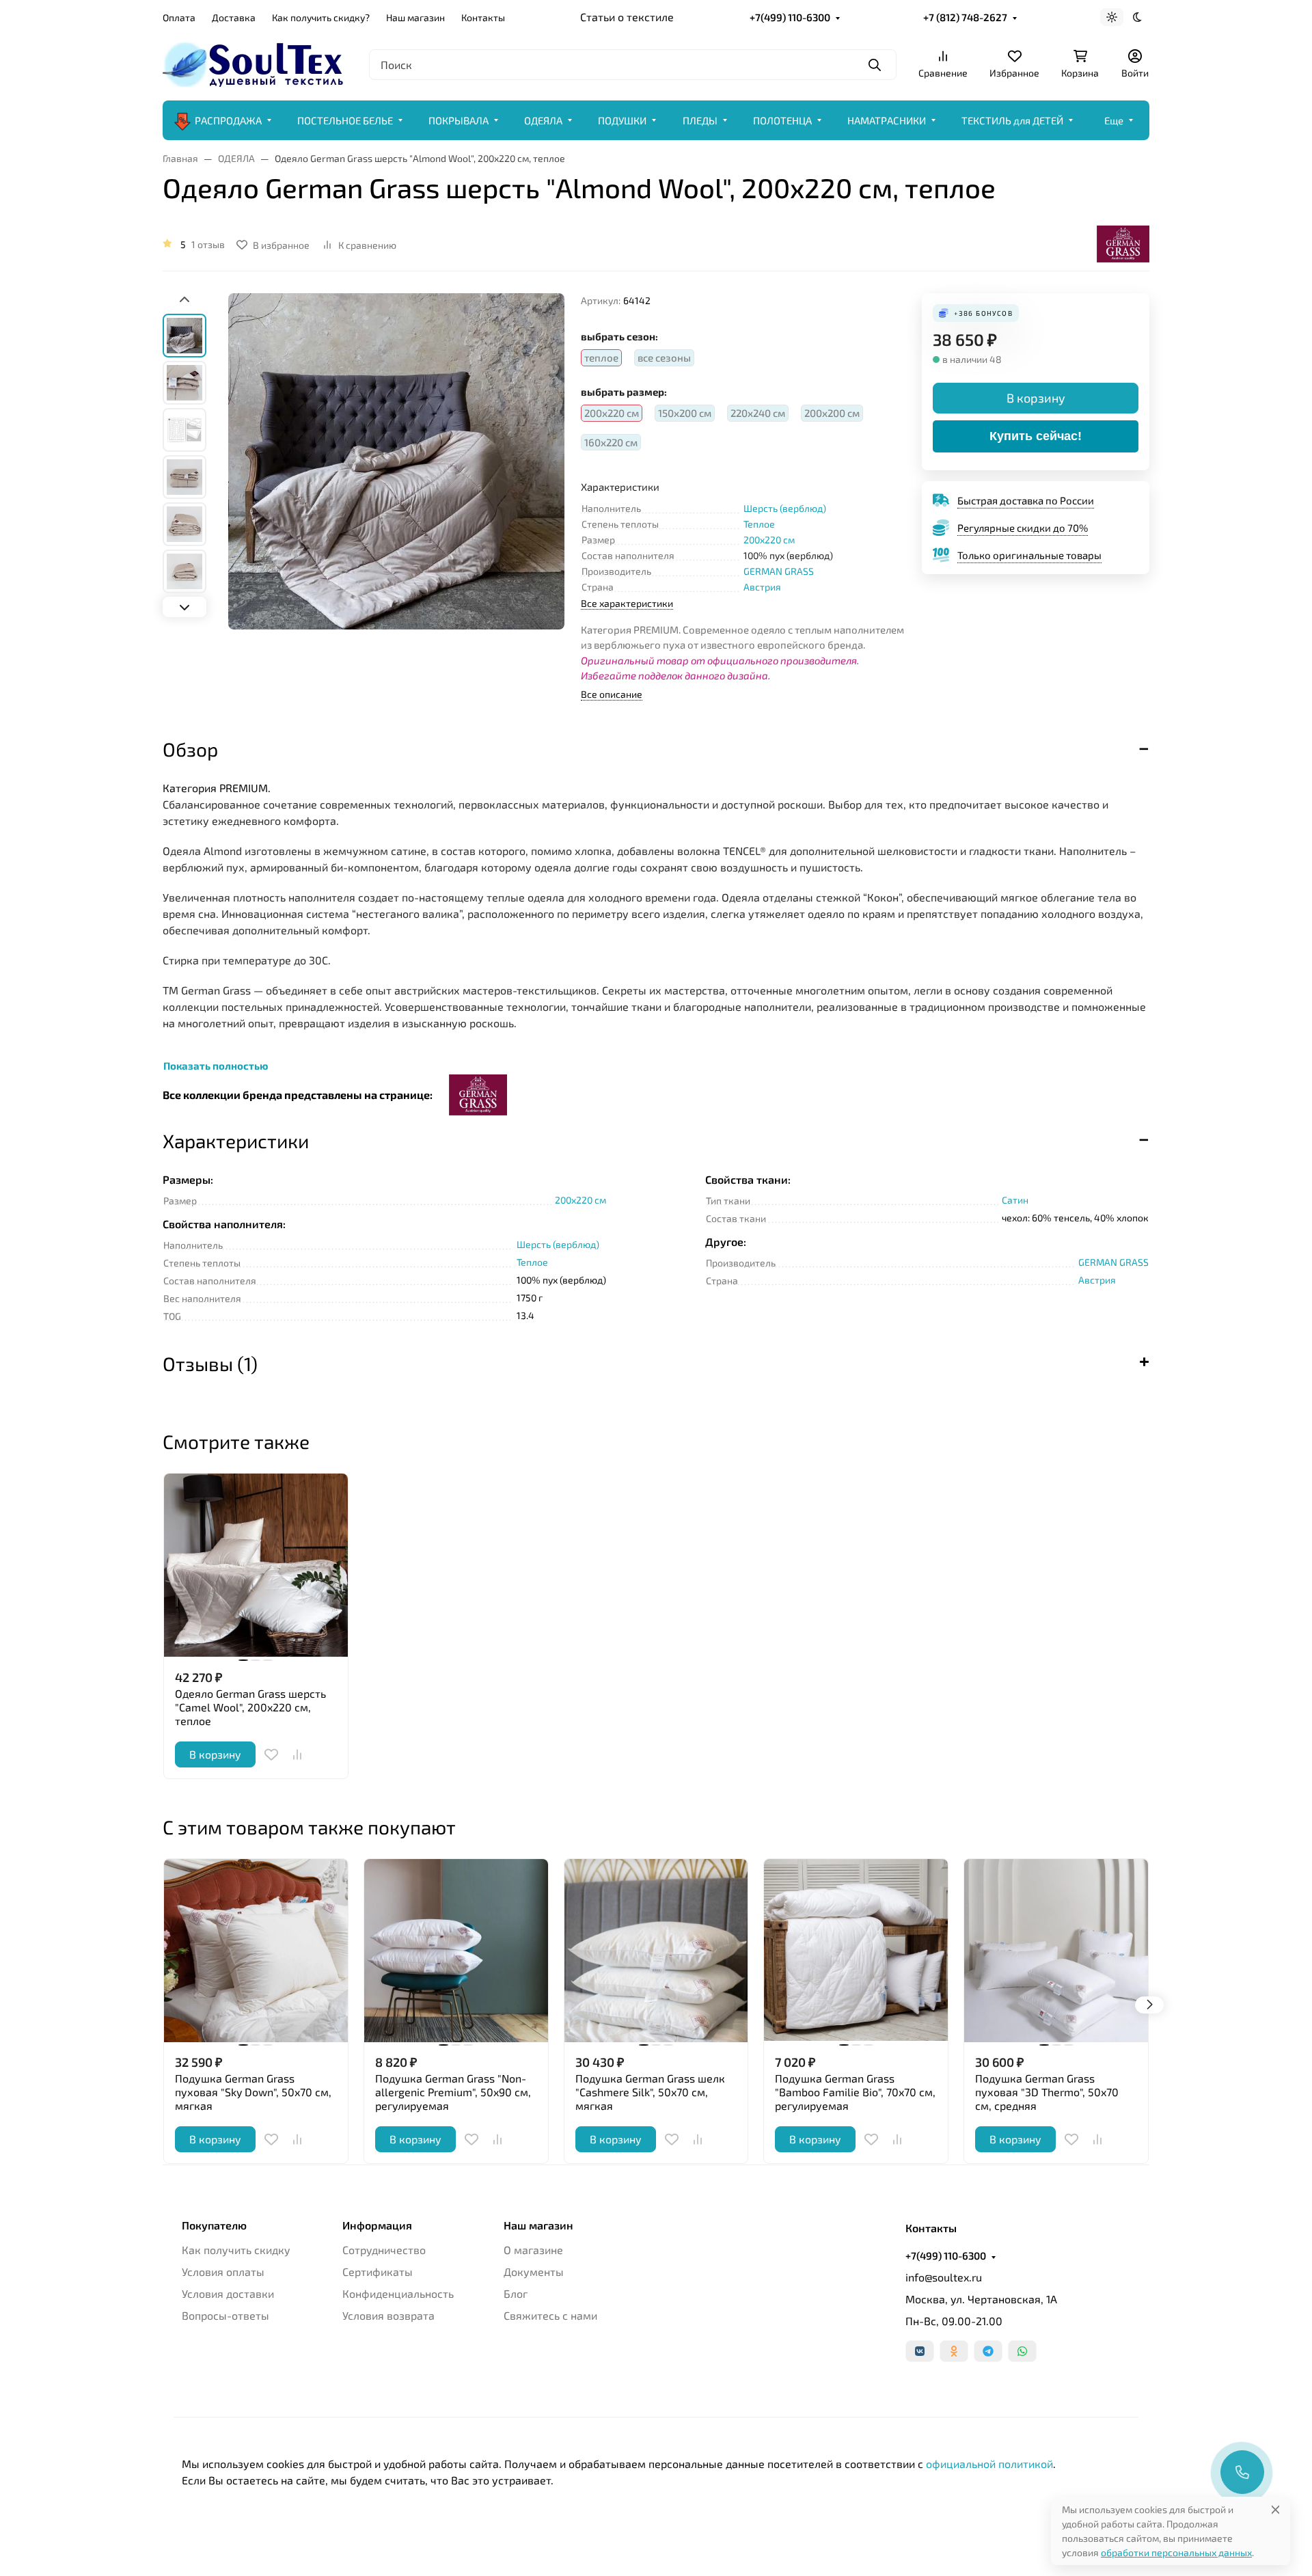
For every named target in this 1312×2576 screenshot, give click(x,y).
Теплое (759, 524)
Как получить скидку (236, 2250)
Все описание (612, 694)
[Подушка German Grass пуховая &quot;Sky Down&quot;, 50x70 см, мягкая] (256, 1951)
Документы (534, 2272)
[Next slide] (184, 607)
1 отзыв (208, 244)
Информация (377, 2225)
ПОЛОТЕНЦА (782, 120)
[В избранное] (271, 1754)
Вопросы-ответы (225, 2315)
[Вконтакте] (920, 2351)
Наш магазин (415, 17)
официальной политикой (989, 2464)
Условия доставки (228, 2293)
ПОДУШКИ (622, 120)
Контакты (483, 17)
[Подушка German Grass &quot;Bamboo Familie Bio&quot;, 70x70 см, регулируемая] (856, 1951)
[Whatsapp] (1022, 2351)
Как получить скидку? (321, 17)
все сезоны (664, 357)
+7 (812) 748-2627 (965, 17)
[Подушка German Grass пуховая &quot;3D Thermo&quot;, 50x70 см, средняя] (1056, 1951)
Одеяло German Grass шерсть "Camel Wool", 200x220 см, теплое (250, 1707)
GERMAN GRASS (779, 571)
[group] (396, 494)
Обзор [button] (190, 749)
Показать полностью (216, 1066)
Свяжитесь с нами (550, 2315)
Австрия (762, 587)
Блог (516, 2293)
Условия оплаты (223, 2272)
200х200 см (832, 413)
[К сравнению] (297, 1754)
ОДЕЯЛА (543, 120)
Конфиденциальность (398, 2293)
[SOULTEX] (255, 63)
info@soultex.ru (944, 2277)
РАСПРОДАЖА (228, 120)
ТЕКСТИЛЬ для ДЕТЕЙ (1012, 120)
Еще (1114, 120)
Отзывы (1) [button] (210, 1364)
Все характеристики (627, 603)
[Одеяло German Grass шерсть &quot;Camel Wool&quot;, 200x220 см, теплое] (256, 1565)
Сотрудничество (384, 2250)
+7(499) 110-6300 (790, 17)
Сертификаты (378, 2272)
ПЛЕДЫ (700, 120)
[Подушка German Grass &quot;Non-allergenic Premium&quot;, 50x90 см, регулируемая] (456, 1951)
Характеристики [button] (236, 1141)
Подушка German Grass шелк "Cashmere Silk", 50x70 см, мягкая (650, 2092)
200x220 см (769, 540)
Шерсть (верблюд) (785, 508)
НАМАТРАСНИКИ (887, 120)
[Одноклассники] (954, 2351)
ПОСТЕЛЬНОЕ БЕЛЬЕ (345, 120)
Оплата (179, 17)
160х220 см (611, 442)
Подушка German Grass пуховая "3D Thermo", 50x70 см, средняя (1047, 2092)
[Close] (1275, 2509)
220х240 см (758, 413)
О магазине (533, 2250)
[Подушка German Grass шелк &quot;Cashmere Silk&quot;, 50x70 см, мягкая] (656, 1951)
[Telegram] (988, 2351)
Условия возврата (388, 2315)
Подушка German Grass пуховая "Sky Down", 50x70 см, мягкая (253, 2092)
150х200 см (685, 413)
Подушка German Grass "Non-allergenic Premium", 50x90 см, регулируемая (453, 2092)
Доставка (234, 17)
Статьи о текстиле (627, 17)
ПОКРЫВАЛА (459, 120)
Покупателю (214, 2225)
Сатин (1015, 1200)
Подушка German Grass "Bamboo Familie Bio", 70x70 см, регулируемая (855, 2092)
